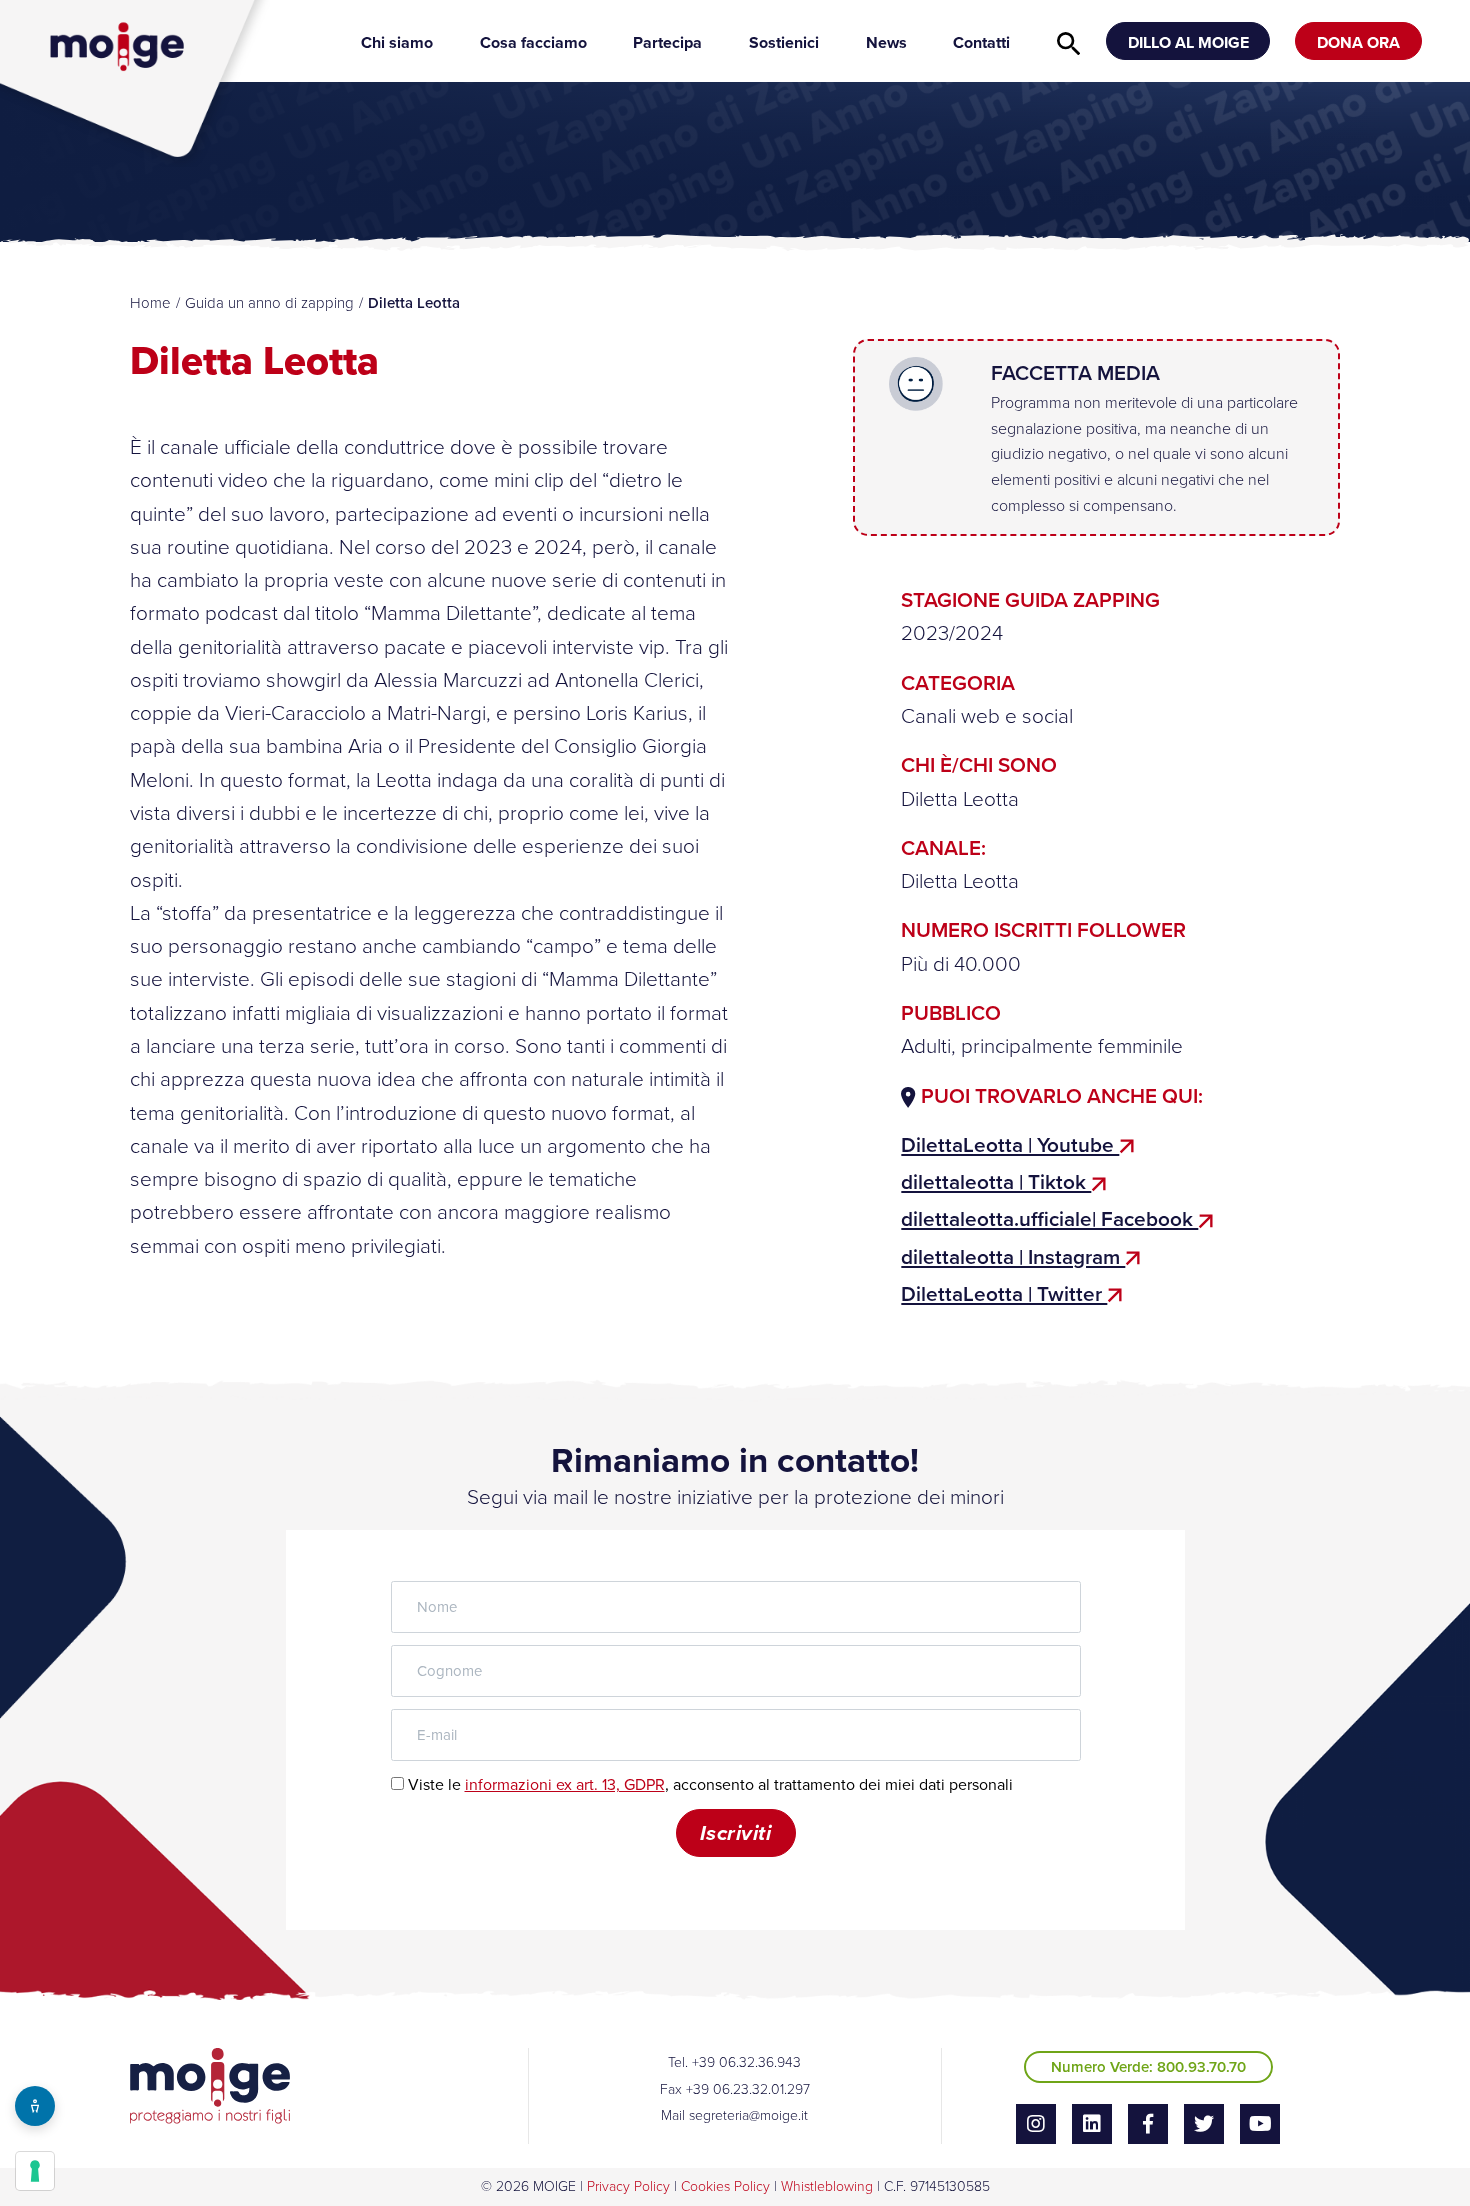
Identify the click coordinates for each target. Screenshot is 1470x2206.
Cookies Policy (725, 2186)
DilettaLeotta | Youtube (1010, 1145)
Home (150, 303)
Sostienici (784, 42)
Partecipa (667, 42)
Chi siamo (397, 42)
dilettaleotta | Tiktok (996, 1182)
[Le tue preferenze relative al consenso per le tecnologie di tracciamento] (35, 2171)
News (886, 42)
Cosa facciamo (533, 42)
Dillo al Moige (1188, 42)
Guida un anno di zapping (269, 303)
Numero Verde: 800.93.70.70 (1148, 2067)
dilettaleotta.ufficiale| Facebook (1049, 1219)
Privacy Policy (628, 2186)
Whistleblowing (827, 2186)
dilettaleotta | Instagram (1013, 1257)
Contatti (981, 42)
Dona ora (1358, 42)
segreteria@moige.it (748, 2115)
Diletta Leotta (960, 881)
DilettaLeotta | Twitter (1004, 1294)
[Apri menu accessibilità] (35, 2106)
